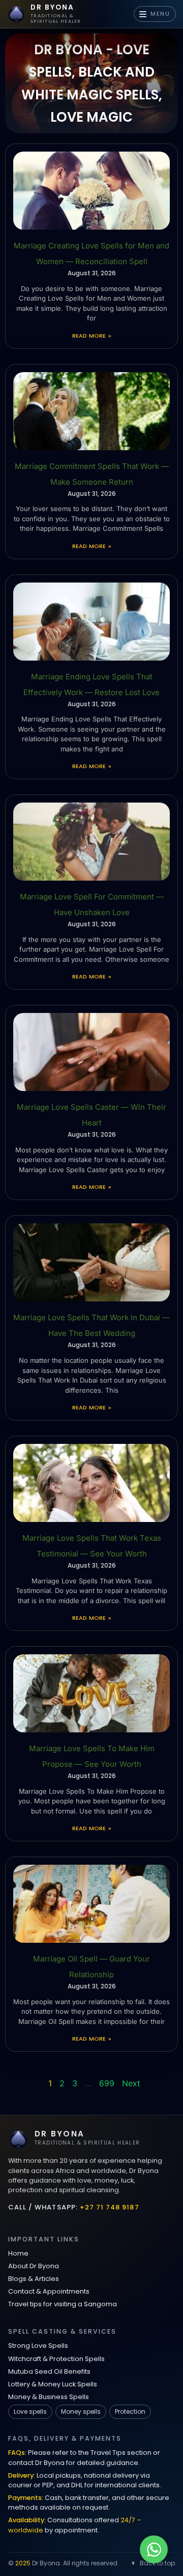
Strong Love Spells (38, 2346)
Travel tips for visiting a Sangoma (63, 2304)
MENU (160, 14)
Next (131, 2083)
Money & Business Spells (49, 2397)
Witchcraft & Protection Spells (56, 2359)
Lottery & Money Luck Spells (53, 2384)
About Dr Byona (34, 2266)
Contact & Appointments (49, 2291)
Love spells (30, 2411)
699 (107, 2083)
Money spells (81, 2411)
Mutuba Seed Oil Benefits (49, 2371)
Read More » (91, 336)
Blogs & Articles (34, 2279)
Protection (130, 2411)
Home (18, 2253)
